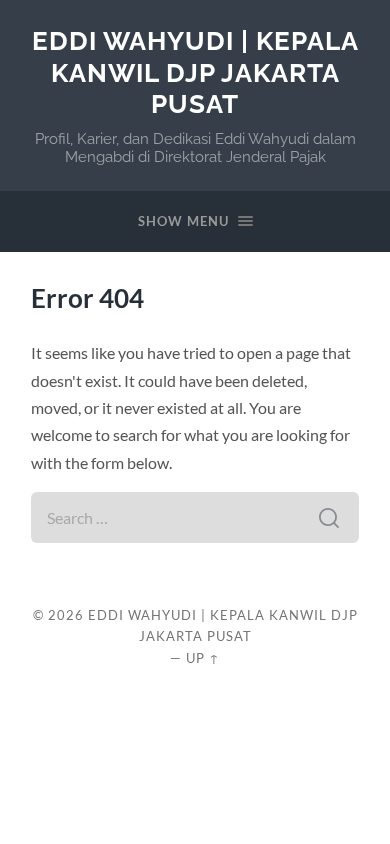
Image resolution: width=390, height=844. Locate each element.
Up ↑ (203, 658)
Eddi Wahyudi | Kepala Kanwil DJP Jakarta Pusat (195, 72)
